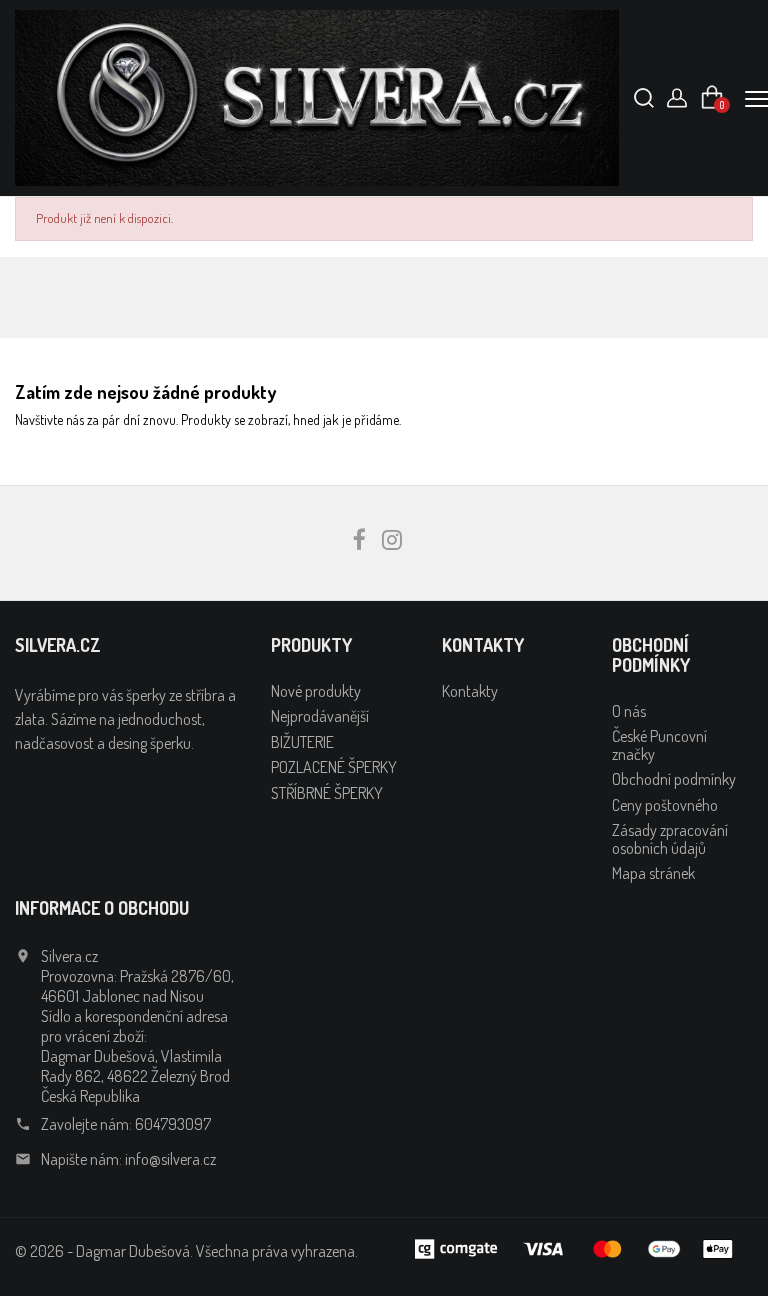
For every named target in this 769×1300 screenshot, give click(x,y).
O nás (629, 711)
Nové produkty (316, 691)
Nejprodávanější (320, 716)
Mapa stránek (653, 873)
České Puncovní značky (659, 745)
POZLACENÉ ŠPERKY (334, 767)
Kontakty (470, 691)
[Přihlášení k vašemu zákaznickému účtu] (677, 103)
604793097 (173, 1124)
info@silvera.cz (170, 1159)
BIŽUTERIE (302, 742)
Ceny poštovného (665, 805)
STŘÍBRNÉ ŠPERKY (327, 793)
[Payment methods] (576, 1246)
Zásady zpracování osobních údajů (670, 839)
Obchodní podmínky (674, 779)
